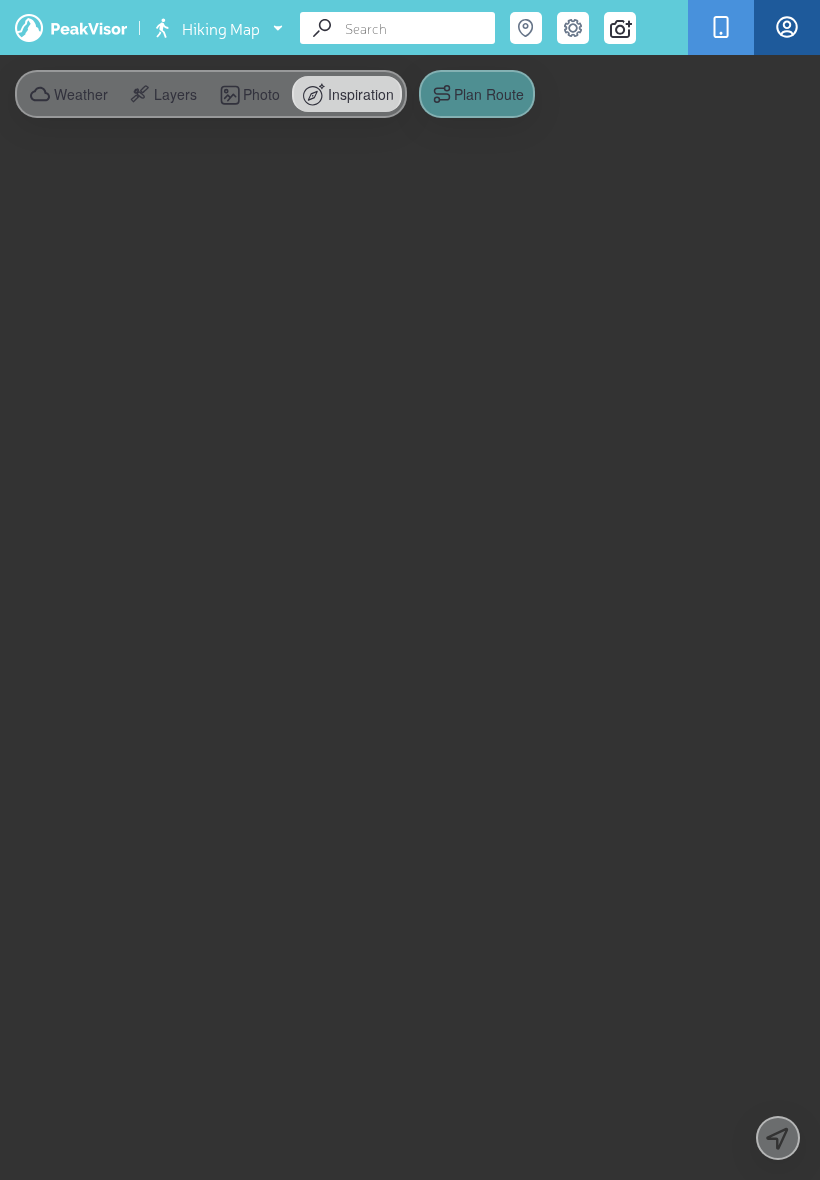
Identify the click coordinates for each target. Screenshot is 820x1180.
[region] (410, 590)
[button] (161, 94)
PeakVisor (71, 28)
